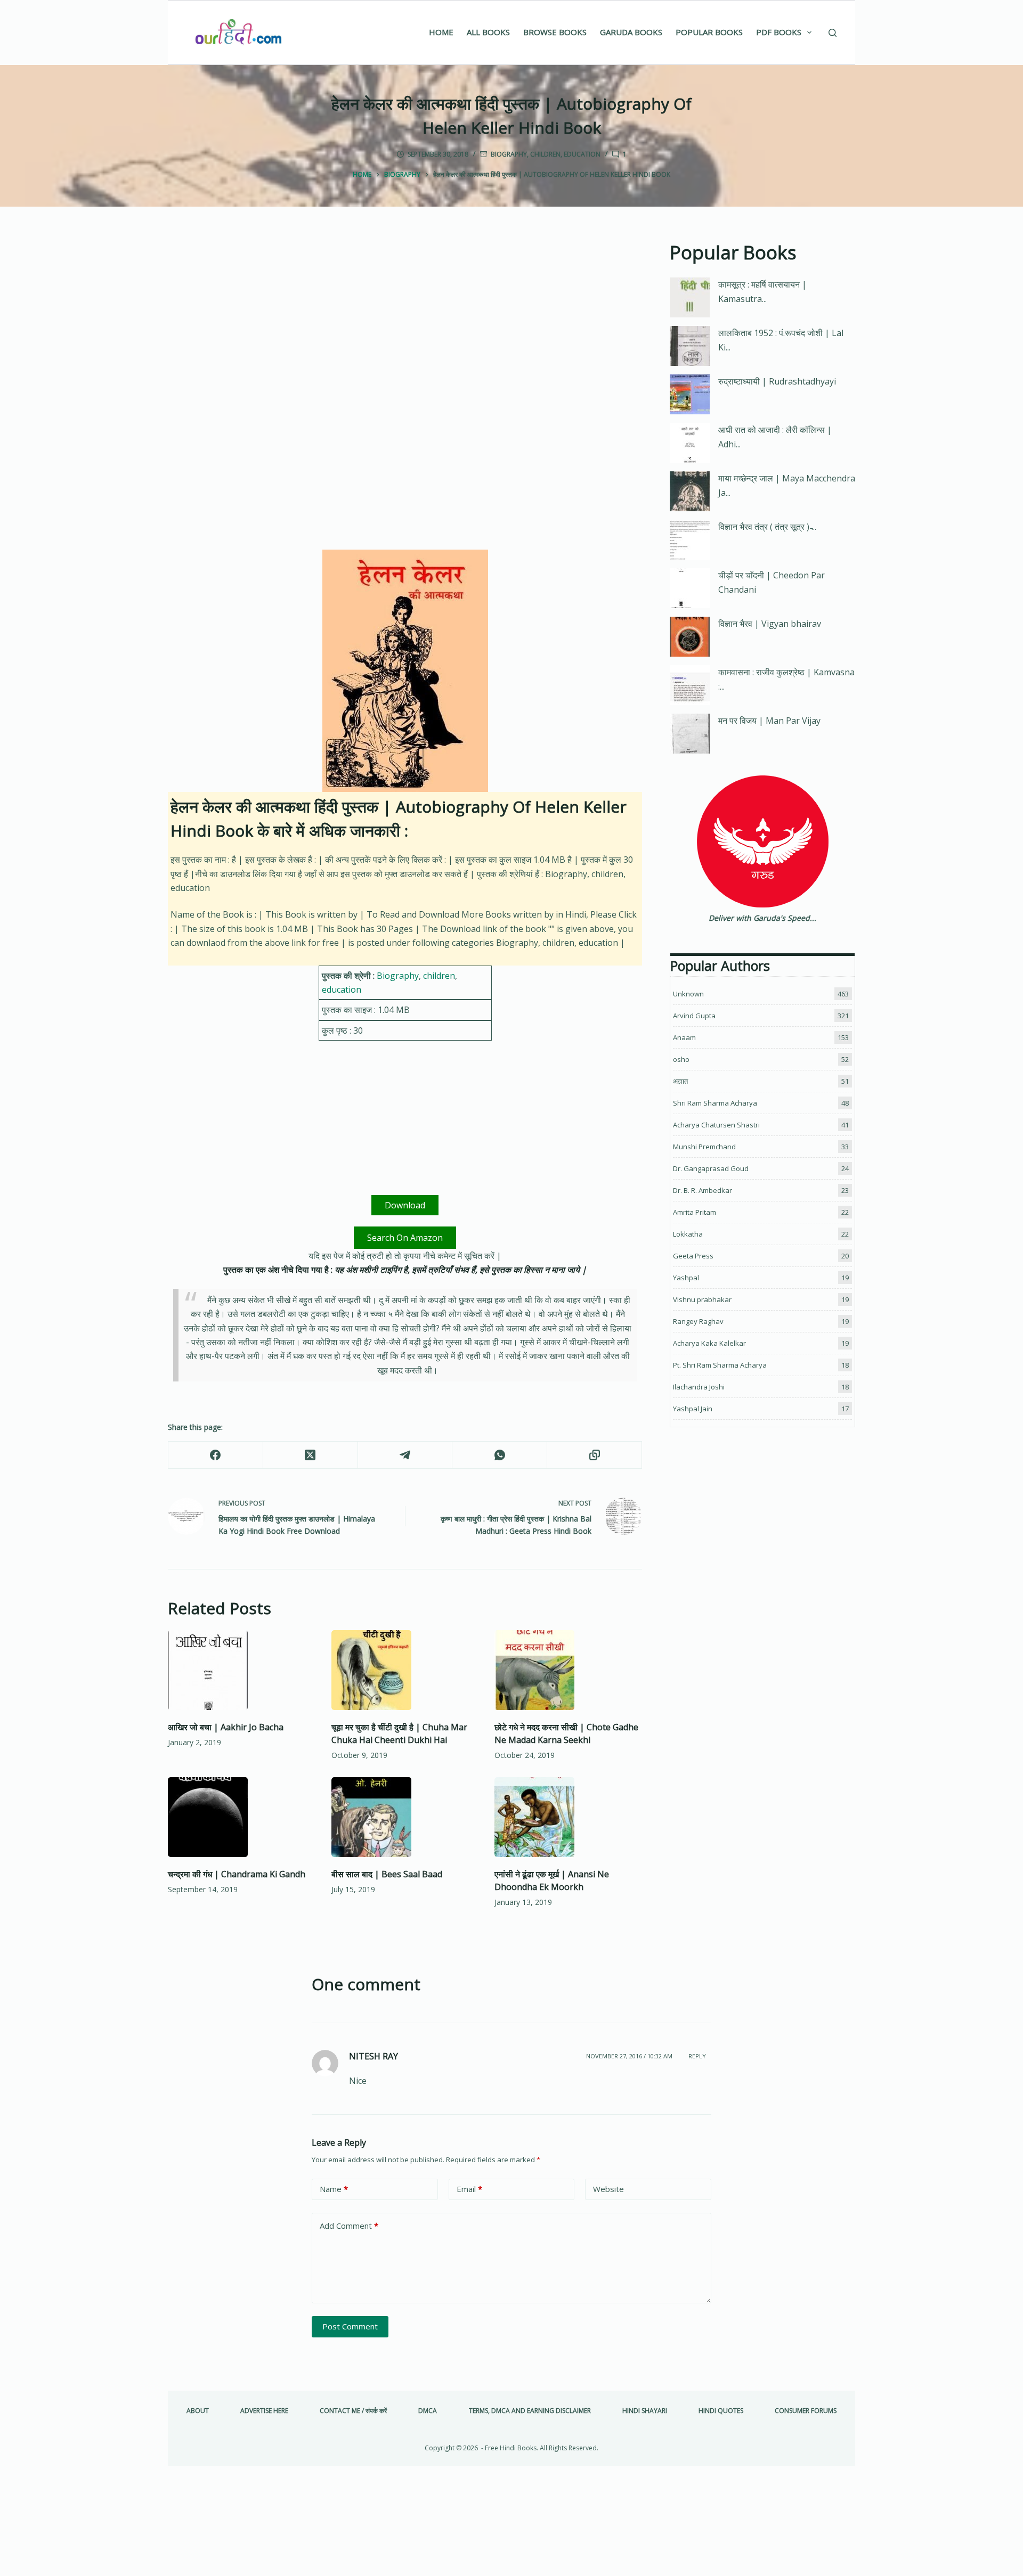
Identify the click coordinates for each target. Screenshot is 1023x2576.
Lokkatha (688, 1234)
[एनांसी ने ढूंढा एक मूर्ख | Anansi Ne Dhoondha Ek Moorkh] (568, 1817)
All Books (488, 32)
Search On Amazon (405, 1238)
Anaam (684, 1037)
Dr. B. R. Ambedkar (703, 1190)
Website (608, 2189)
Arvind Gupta (694, 1016)
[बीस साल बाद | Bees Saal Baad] (405, 1817)
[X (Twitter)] (311, 1455)
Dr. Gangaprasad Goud (711, 1168)
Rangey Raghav (698, 1321)
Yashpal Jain (693, 1409)
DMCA (428, 2411)
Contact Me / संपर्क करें (353, 2411)
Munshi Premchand (704, 1147)
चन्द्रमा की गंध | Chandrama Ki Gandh (237, 1874)
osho (681, 1059)
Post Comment (350, 2326)
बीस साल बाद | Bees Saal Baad (387, 1874)
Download (405, 1205)
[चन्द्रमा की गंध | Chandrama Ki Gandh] (242, 1817)
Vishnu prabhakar (702, 1299)
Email (469, 2189)
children (545, 154)
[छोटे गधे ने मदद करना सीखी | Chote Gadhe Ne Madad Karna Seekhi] (568, 1670)
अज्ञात (680, 1081)
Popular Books (709, 32)
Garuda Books (631, 32)
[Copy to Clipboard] (595, 1455)
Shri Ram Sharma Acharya (715, 1103)
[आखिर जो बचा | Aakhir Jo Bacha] (242, 1670)
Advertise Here (264, 2411)
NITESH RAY (374, 2056)
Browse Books (555, 32)
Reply (697, 2056)
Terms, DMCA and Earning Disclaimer (530, 2411)
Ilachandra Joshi (699, 1387)
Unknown (688, 994)
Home (441, 32)
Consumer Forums (806, 2411)
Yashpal (686, 1278)
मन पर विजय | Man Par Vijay (769, 721)
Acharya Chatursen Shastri (716, 1125)
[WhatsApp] (500, 1455)
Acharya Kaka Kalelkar (709, 1343)
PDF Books (779, 32)
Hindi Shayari (645, 2411)
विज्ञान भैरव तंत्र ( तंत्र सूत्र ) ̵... (767, 527)
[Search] (833, 33)
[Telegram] (405, 1455)
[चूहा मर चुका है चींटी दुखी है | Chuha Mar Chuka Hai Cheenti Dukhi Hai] (405, 1670)
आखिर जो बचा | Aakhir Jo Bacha (226, 1727)
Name (334, 2189)
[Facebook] (216, 1455)
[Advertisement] (405, 317)
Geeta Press (693, 1256)
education (582, 154)
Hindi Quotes (721, 2411)
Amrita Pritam (695, 1212)
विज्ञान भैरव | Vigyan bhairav (770, 624)
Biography (509, 154)
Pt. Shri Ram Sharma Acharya (720, 1365)
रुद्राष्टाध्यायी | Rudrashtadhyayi (777, 381)
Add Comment (349, 2226)
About (198, 2411)
